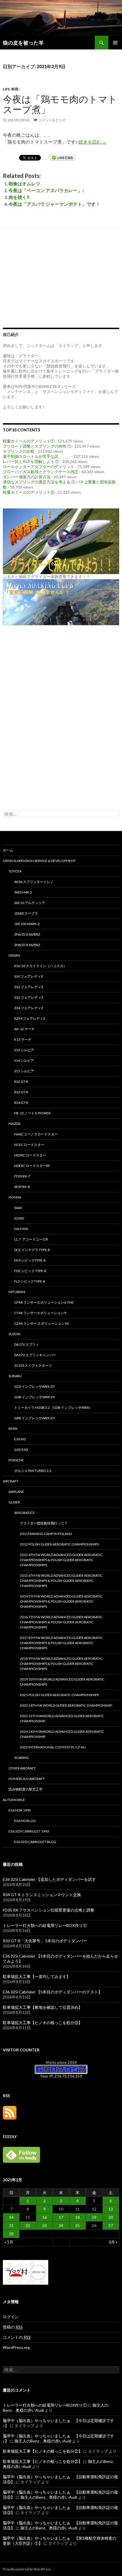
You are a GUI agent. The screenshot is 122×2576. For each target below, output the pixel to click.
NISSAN (14, 955)
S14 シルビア (24, 1060)
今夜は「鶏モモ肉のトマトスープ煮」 (60, 104)
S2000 (19, 1218)
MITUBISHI (17, 1292)
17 (61, 2217)
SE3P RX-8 (22, 1187)
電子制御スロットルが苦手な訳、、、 (37, 456)
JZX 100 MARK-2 (27, 924)
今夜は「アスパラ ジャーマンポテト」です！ (54, 204)
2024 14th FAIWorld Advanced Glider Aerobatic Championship (62, 1734)
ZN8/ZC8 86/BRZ (27, 945)
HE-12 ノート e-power (32, 1113)
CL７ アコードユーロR (31, 1239)
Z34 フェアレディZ (29, 1008)
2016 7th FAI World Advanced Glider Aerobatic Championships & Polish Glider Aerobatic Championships (61, 1622)
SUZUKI (14, 1334)
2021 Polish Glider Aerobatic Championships (59, 1695)
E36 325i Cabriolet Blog (35, 1842)
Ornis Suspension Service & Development (39, 861)
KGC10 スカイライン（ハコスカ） (40, 966)
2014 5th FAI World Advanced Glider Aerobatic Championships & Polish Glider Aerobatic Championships (61, 1601)
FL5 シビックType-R (30, 1281)
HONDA (15, 1197)
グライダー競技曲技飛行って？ (44, 1523)
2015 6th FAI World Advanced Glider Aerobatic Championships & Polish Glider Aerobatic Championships (61, 1581)
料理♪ (16, 89)
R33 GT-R (21, 1092)
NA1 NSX (21, 1229)
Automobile (14, 1800)
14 (11, 2217)
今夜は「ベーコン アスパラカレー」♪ (46, 190)
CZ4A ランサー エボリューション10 (41, 1323)
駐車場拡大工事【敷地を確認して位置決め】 (43, 2007)
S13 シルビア (24, 1050)
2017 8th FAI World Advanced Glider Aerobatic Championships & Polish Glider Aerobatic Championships (61, 1643)
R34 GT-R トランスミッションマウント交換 (42, 1895)
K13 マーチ (23, 1039)
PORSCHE (16, 1460)
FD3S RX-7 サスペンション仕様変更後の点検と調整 (49, 1910)
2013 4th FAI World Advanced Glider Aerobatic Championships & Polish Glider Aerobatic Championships (61, 1560)
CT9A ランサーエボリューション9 (40, 1313)
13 (111, 2209)
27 (111, 2225)
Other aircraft (22, 1768)
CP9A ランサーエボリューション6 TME (44, 1302)
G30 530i (21, 1450)
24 (61, 2225)
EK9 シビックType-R (30, 1260)
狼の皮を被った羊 (23, 43)
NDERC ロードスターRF (32, 1166)
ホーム (8, 850)
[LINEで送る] (63, 157)
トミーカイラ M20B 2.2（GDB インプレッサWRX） (53, 1408)
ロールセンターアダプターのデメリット (39, 467)
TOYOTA (15, 871)
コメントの (17, 2337)
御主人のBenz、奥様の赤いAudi (43, 2441)
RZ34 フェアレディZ (30, 1018)
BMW (13, 1429)
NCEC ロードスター (29, 1145)
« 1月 (9, 2242)
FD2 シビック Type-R (30, 1271)
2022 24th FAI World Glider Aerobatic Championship (66, 1705)
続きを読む (93, 142)
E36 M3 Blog (25, 1821)
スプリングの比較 (19, 451)
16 (45, 2217)
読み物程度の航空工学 (26, 1789)
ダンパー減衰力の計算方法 (27, 477)
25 (77, 2225)
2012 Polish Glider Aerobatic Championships (59, 1544)
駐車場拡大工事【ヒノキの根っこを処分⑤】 (43, 2023)
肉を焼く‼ (19, 197)
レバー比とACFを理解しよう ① (31, 461)
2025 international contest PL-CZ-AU (53, 1747)
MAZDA (14, 1124)
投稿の (13, 2327)
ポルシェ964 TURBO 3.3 (33, 1471)
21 (11, 2225)
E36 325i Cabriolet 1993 (29, 1831)
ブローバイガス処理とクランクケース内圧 (41, 472)
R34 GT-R (21, 1103)
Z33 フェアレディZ (29, 997)
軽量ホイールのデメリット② (29, 492)
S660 (18, 1208)
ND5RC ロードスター (30, 1155)
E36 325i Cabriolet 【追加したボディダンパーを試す (49, 1879)
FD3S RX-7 (22, 1176)
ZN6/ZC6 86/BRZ (27, 934)
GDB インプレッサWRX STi (35, 1397)
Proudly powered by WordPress (27, 2569)
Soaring (22, 1758)
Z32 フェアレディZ (29, 987)
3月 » (113, 2242)
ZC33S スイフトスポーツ (33, 1365)
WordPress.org (16, 2347)
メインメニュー (115, 43)
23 (45, 2225)
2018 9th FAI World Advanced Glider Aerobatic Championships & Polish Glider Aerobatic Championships (61, 1664)
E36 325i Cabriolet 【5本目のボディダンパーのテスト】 (52, 1992)
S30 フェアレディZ (29, 976)
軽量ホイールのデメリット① (29, 441)
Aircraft (11, 1481)
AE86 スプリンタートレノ (34, 882)
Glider (14, 1502)
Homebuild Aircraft (27, 1779)
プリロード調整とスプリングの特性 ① (37, 446)
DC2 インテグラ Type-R (32, 1250)
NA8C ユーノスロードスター (36, 1134)
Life (6, 89)
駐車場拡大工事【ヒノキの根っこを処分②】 (43, 2451)
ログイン (11, 2317)
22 (28, 2225)
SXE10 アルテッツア (30, 903)
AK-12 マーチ (24, 1029)
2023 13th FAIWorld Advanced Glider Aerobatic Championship (62, 1718)
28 (11, 2234)
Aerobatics (24, 1513)
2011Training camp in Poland (46, 1534)
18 (77, 2217)
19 (94, 2217)
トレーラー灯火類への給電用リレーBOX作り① (45, 1925)
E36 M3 (20, 1439)
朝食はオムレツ (24, 183)
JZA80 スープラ (26, 913)
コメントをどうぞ (52, 120)
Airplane (16, 1492)
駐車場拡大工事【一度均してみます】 (37, 1976)
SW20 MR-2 (23, 892)
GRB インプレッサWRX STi (34, 1418)
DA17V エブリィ (27, 1344)
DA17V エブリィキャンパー (35, 1355)
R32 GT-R (21, 1082)
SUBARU (15, 1376)
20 (111, 2217)
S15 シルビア (24, 1071)
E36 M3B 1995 (20, 1810)
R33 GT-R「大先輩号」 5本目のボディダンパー (45, 1941)
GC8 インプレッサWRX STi (34, 1386)
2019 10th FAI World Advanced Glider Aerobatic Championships (62, 1682)
